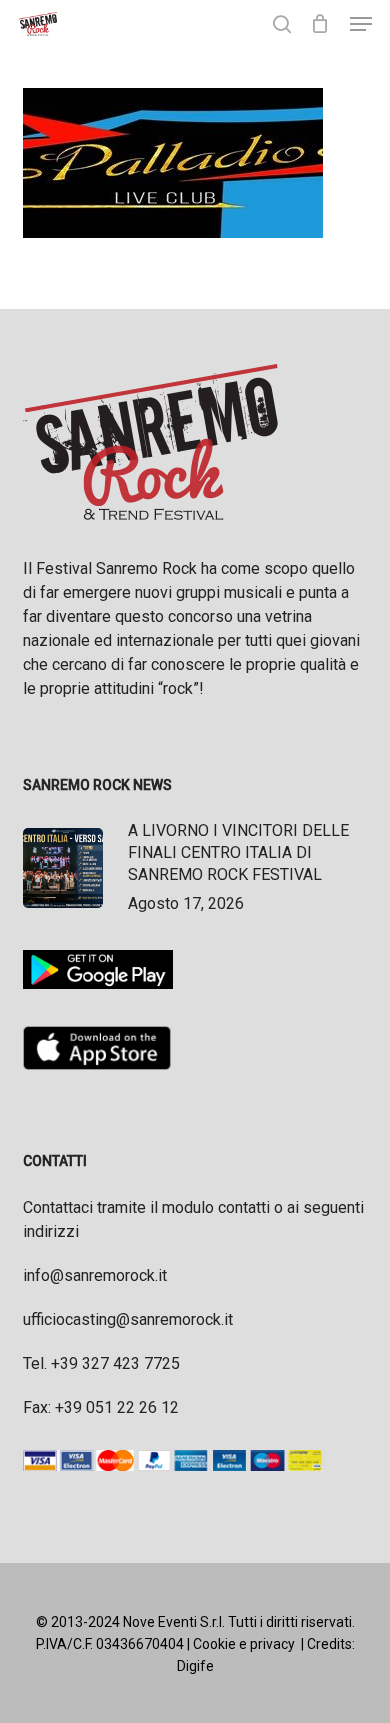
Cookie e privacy (244, 1644)
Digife (195, 1666)
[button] (361, 24)
